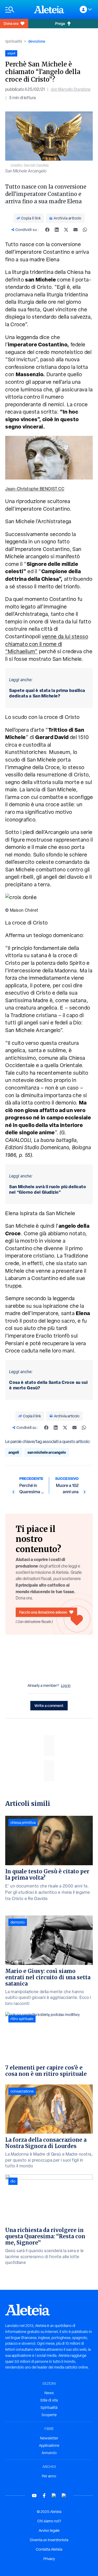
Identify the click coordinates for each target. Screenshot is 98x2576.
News (49, 2393)
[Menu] (17, 10)
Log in (66, 1686)
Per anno (49, 2476)
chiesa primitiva (23, 1823)
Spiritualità (14, 41)
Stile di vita (49, 2400)
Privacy (49, 2559)
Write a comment (49, 1706)
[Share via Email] (76, 230)
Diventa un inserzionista (49, 2540)
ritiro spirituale (22, 2019)
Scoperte (49, 2415)
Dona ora (11, 23)
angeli (14, 1452)
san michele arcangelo (47, 1452)
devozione (37, 41)
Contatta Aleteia (49, 2549)
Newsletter (49, 2438)
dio (13, 2181)
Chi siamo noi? (49, 2521)
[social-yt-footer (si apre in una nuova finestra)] (34, 2496)
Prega (60, 23)
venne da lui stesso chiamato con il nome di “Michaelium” (47, 644)
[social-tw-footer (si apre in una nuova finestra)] (54, 2496)
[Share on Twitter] (66, 230)
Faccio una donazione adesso (43, 1612)
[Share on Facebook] (47, 230)
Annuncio (49, 2453)
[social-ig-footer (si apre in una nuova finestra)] (64, 2496)
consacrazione (22, 2091)
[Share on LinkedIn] (57, 230)
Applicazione (49, 2445)
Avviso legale (49, 2530)
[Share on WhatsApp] (85, 230)
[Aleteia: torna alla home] (49, 9)
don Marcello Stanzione (71, 89)
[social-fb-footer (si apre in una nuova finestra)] (44, 2496)
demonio (18, 1922)
